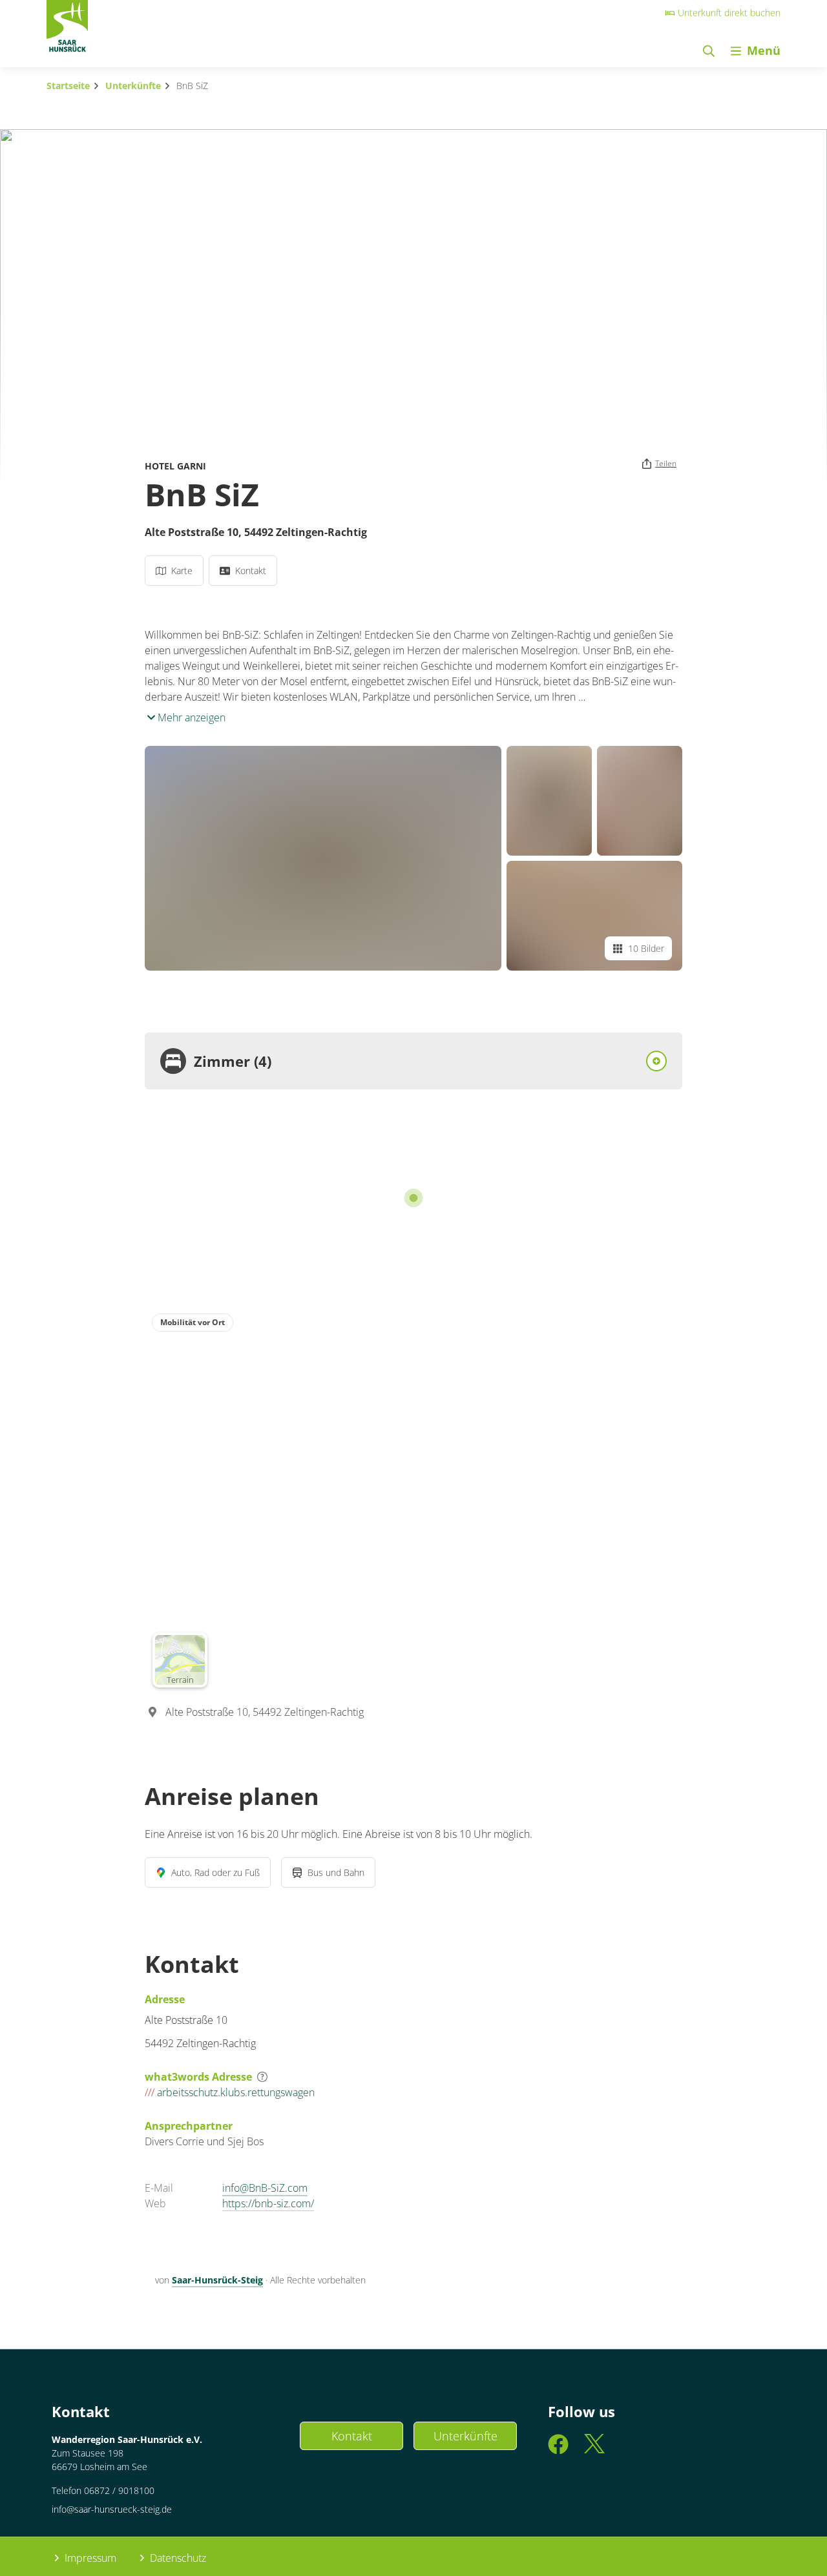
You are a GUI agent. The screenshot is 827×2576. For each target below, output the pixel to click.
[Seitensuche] (709, 51)
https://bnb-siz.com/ (268, 2203)
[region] (413, 1500)
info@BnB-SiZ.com (265, 2188)
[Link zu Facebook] (558, 2450)
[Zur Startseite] (67, 30)
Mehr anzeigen (190, 717)
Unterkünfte (133, 86)
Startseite (68, 86)
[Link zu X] (594, 2450)
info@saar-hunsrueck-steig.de (112, 2509)
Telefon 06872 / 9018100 (103, 2490)
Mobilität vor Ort (193, 1322)
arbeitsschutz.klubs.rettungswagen (230, 2092)
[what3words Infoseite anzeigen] (262, 2077)
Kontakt (352, 2436)
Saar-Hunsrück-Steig (217, 2280)
